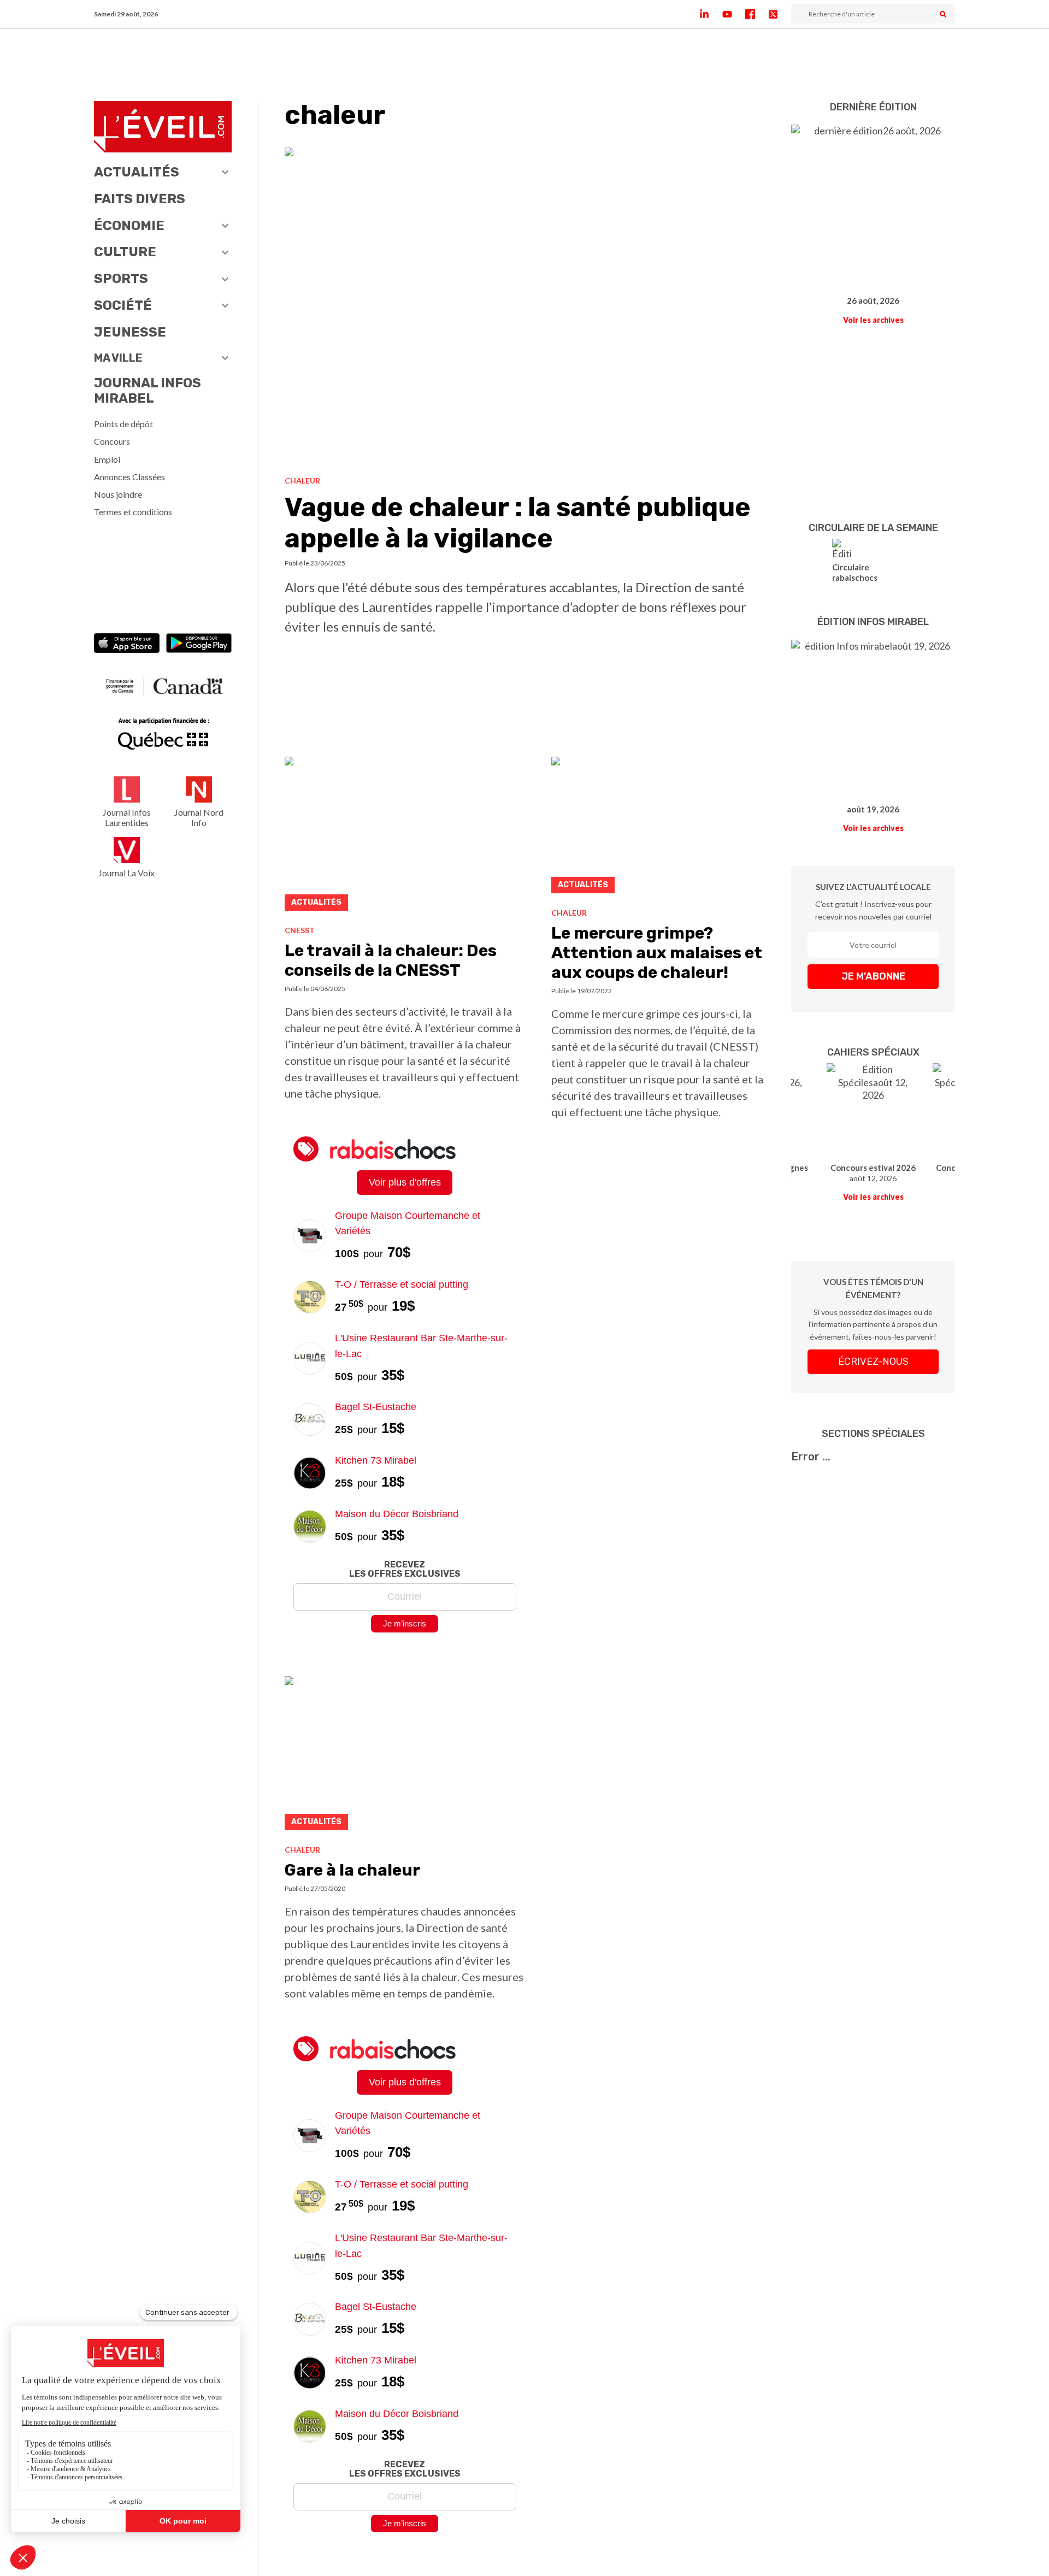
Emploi (107, 459)
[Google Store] (199, 644)
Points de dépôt (123, 424)
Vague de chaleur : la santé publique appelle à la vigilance (518, 523)
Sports (121, 279)
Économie (129, 226)
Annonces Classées (129, 477)
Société (123, 305)
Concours (112, 441)
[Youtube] (734, 14)
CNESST (300, 930)
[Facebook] (757, 14)
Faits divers (140, 199)
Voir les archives (873, 320)
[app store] (127, 644)
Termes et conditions (133, 512)
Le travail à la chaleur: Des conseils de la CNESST (391, 960)
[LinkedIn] (711, 14)
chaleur (302, 481)
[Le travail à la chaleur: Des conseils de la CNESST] (405, 837)
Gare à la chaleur (352, 1870)
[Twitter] (780, 14)
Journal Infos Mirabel (148, 391)
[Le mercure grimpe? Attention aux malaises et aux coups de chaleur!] (658, 828)
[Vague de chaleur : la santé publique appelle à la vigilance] (525, 308)
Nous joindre (118, 494)
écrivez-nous (873, 1361)
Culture (125, 252)
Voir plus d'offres (405, 1182)
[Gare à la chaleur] (405, 1756)
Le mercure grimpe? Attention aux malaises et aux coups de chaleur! (657, 953)
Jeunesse (130, 332)
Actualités (137, 172)
